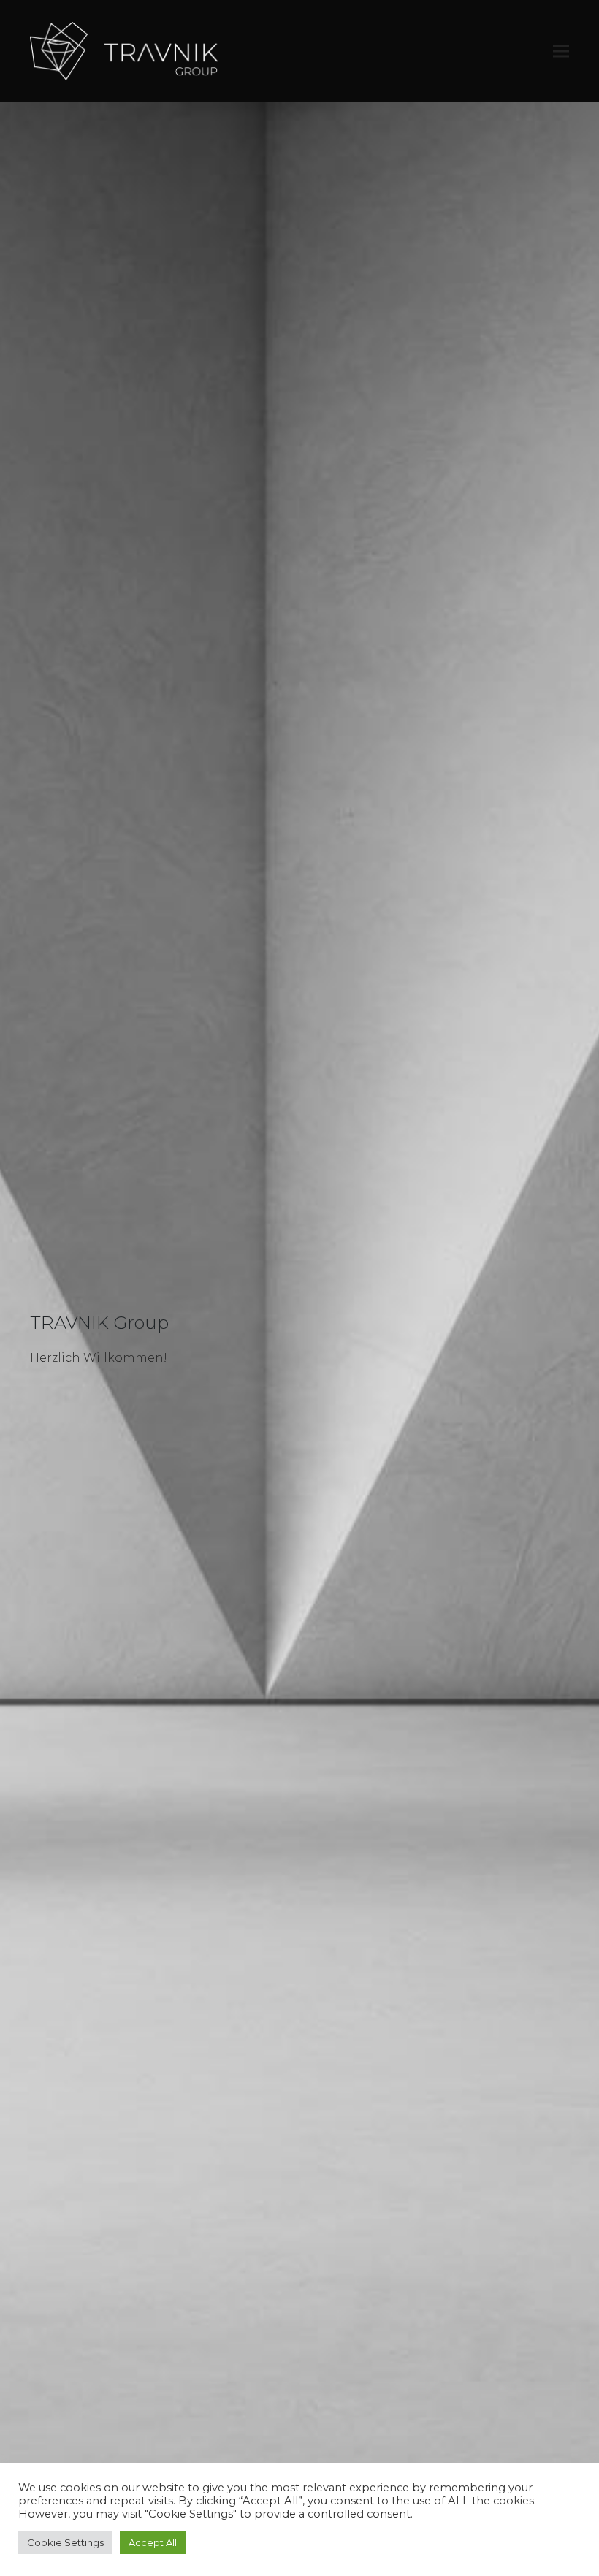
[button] (561, 51)
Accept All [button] (153, 2542)
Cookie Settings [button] (65, 2542)
